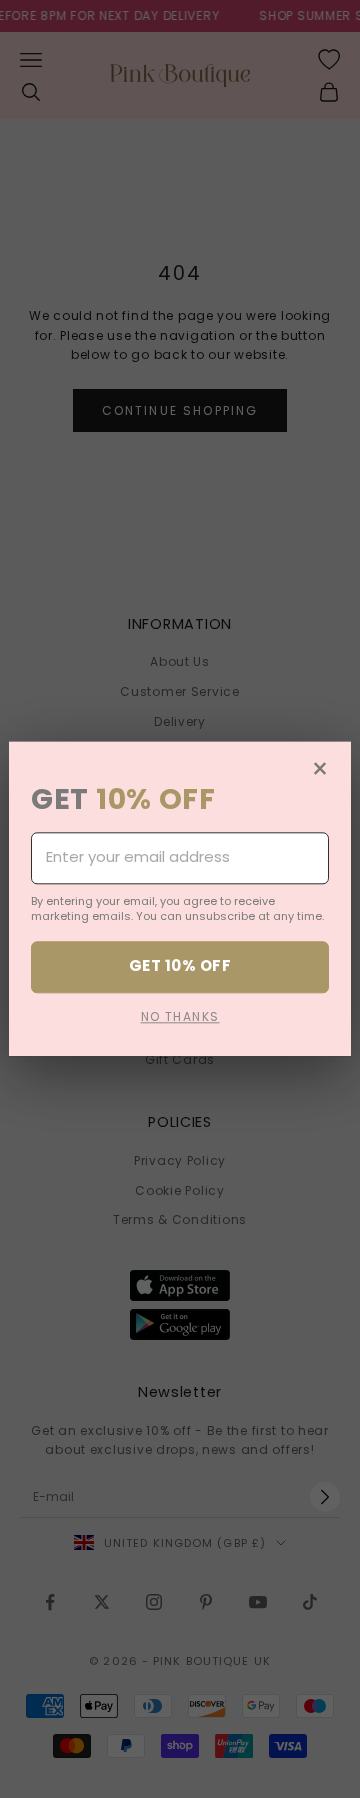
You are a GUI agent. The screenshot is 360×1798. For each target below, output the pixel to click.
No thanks (180, 1016)
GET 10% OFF (180, 966)
